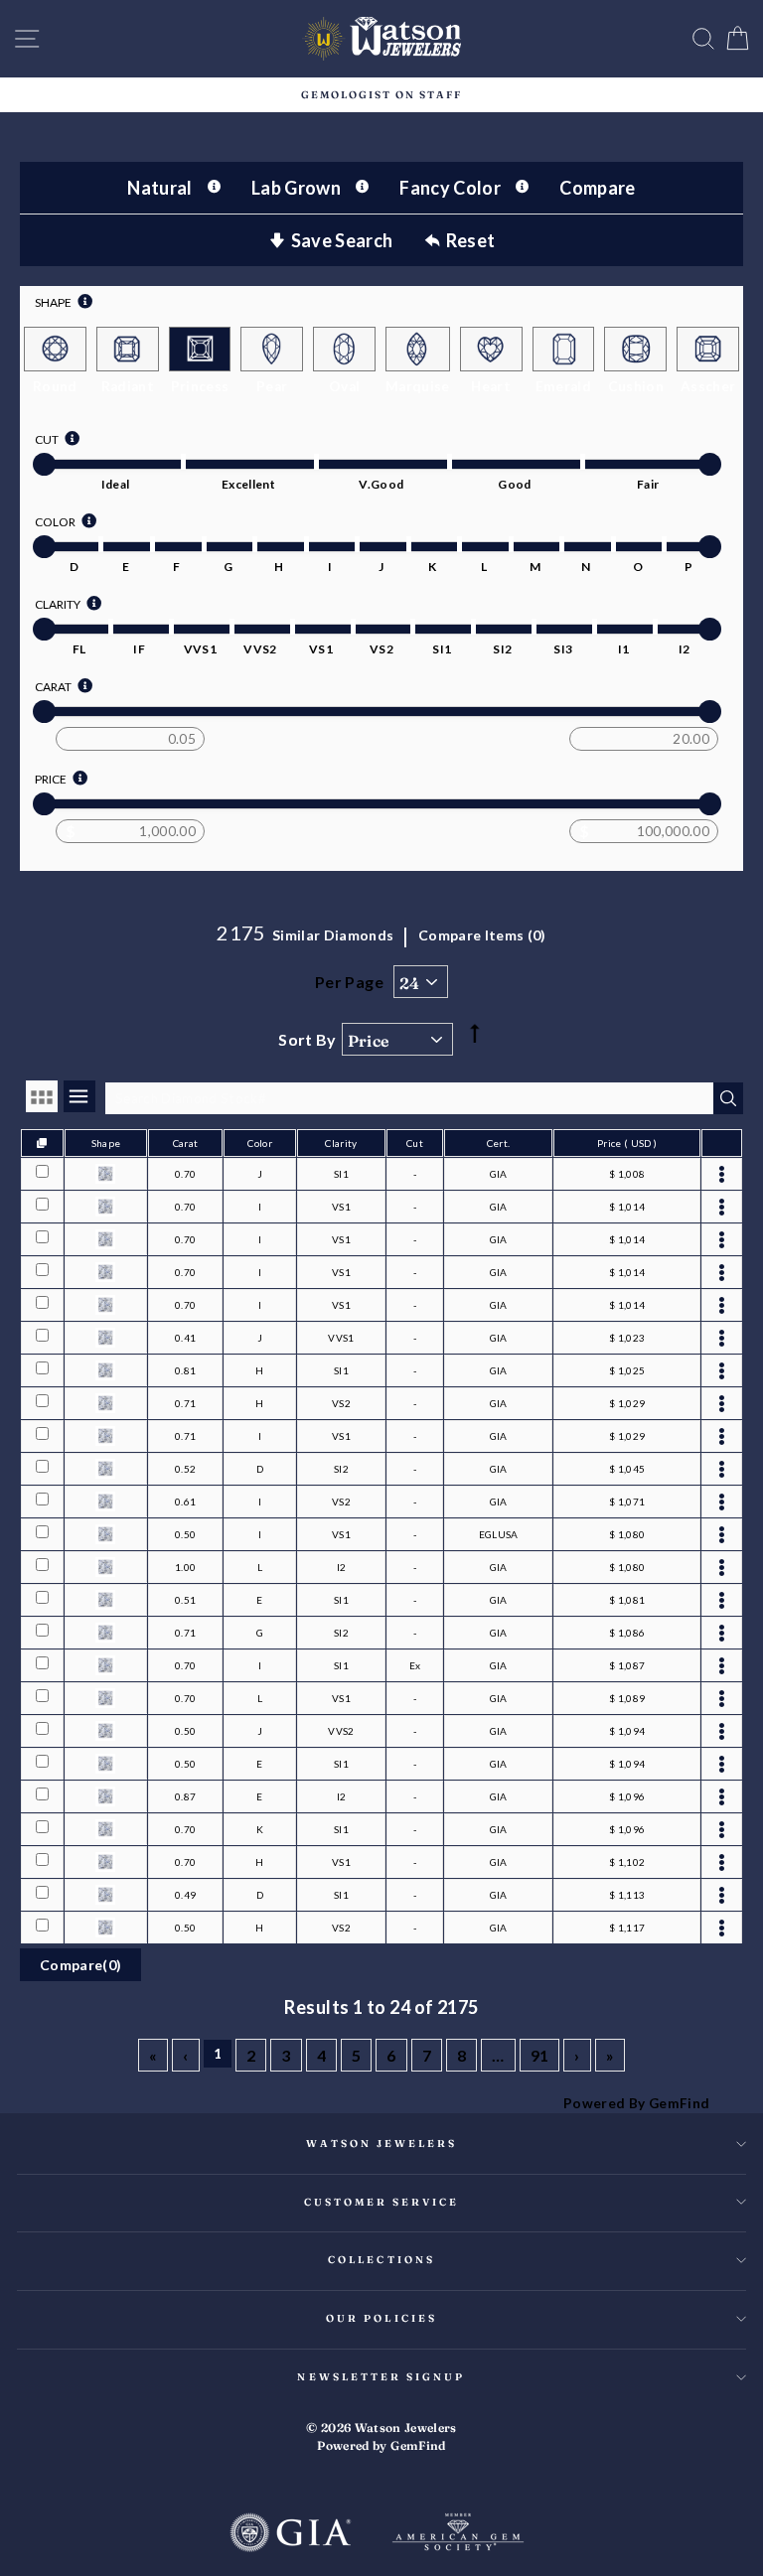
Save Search (342, 240)
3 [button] (286, 2055)
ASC (474, 1016)
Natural (159, 188)
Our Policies (381, 2318)
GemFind (418, 2445)
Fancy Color (450, 188)
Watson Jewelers (382, 2144)
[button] (153, 2055)
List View (79, 1096)
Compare (597, 188)
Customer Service (382, 2202)
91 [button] (540, 2055)
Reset (471, 240)
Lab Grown (296, 188)
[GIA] (290, 2534)
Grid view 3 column (42, 1096)
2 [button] (251, 2055)
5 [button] (356, 2055)
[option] (381, 95)
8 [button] (461, 2055)
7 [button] (427, 2055)
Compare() (80, 1965)
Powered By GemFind (636, 2103)
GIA (499, 1174)
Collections (381, 2260)
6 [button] (391, 2055)
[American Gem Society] (458, 2534)
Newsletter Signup (381, 2377)
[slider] (44, 464)
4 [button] (321, 2055)
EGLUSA (499, 1534)
